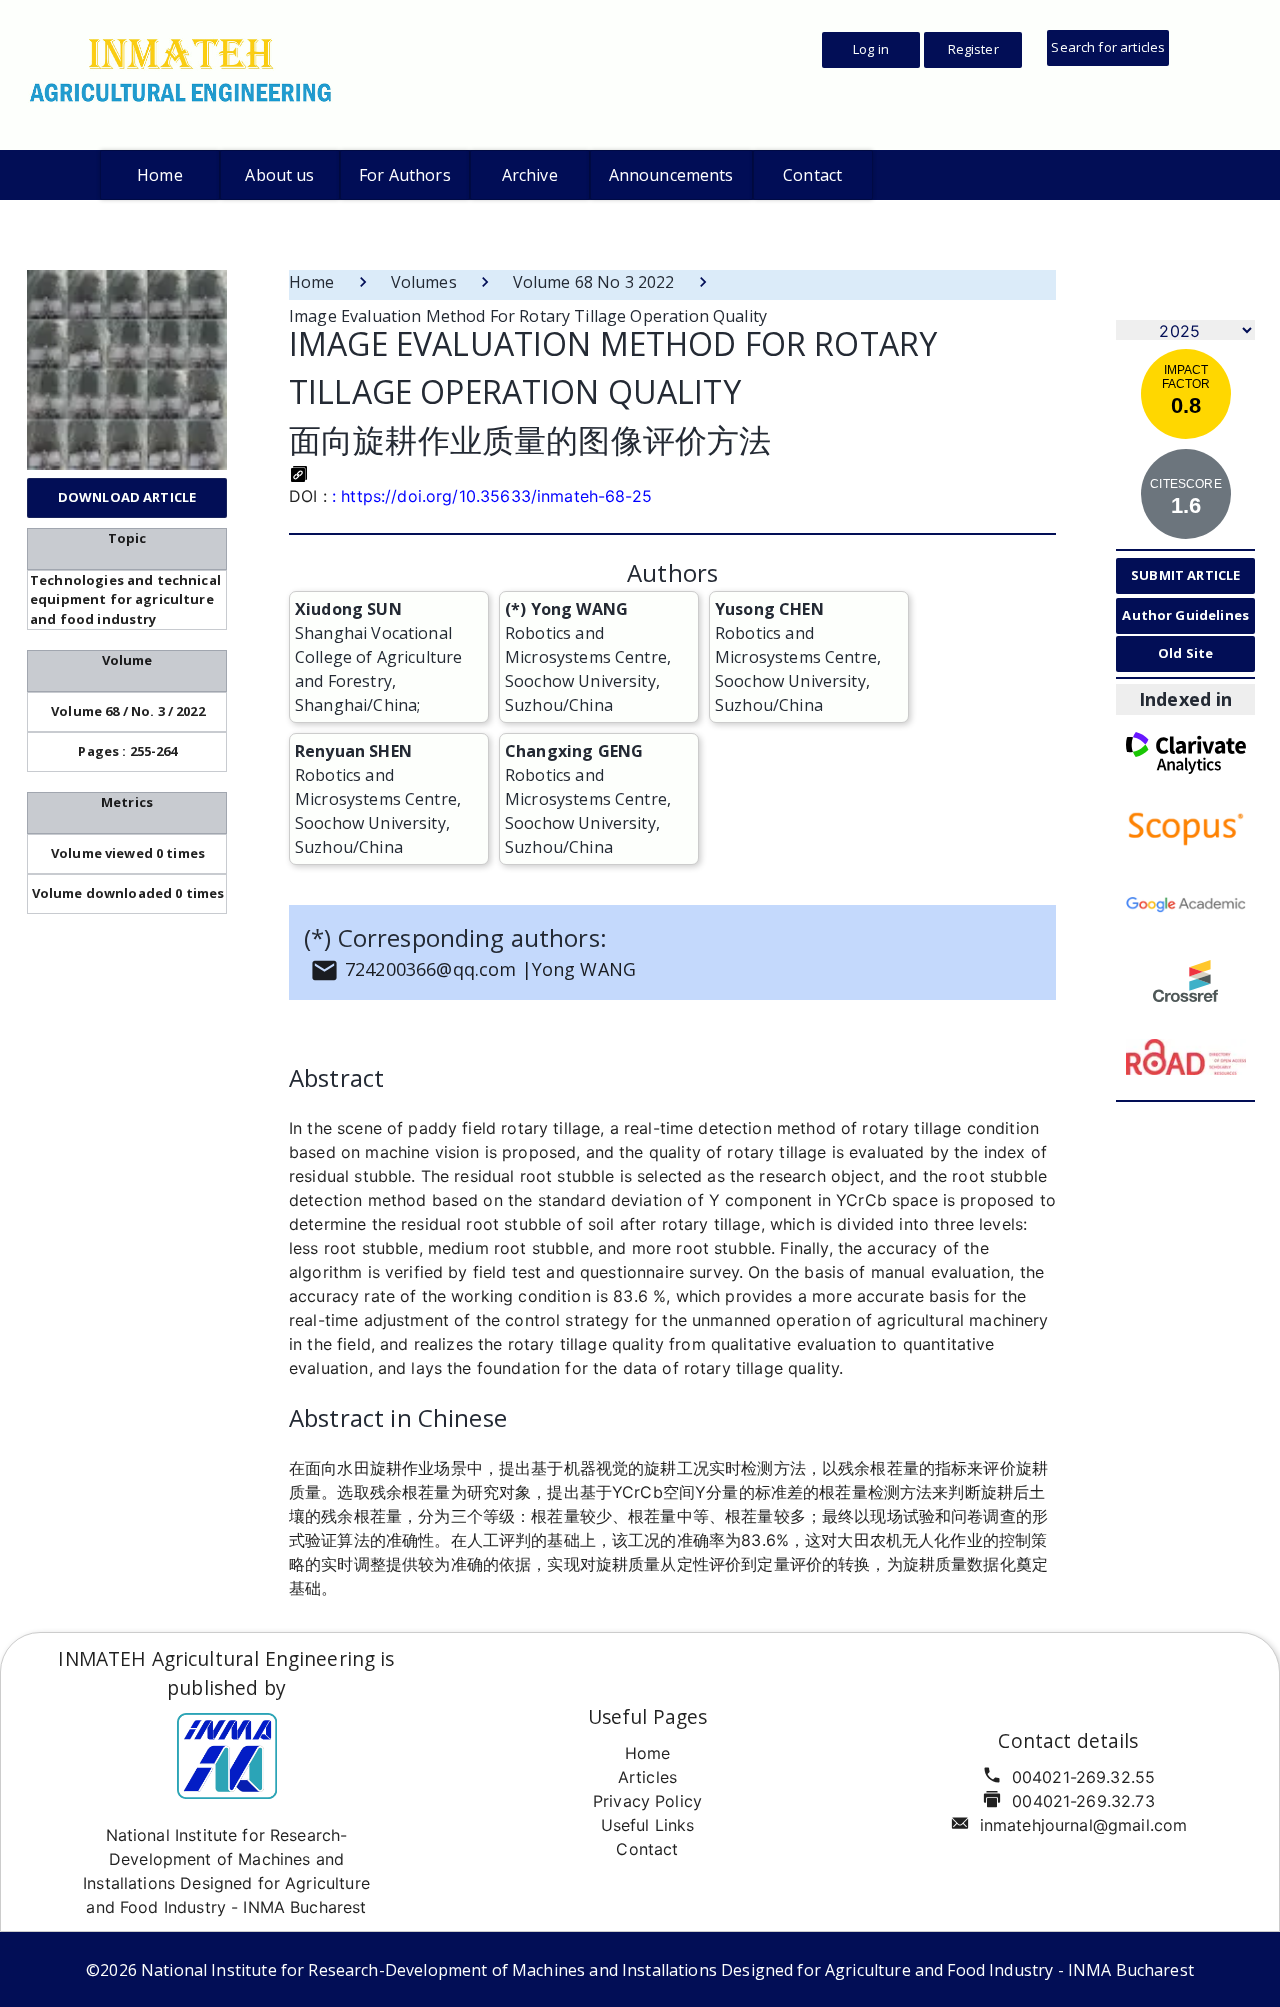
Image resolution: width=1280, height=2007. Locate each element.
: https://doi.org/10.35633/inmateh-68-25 (492, 496)
